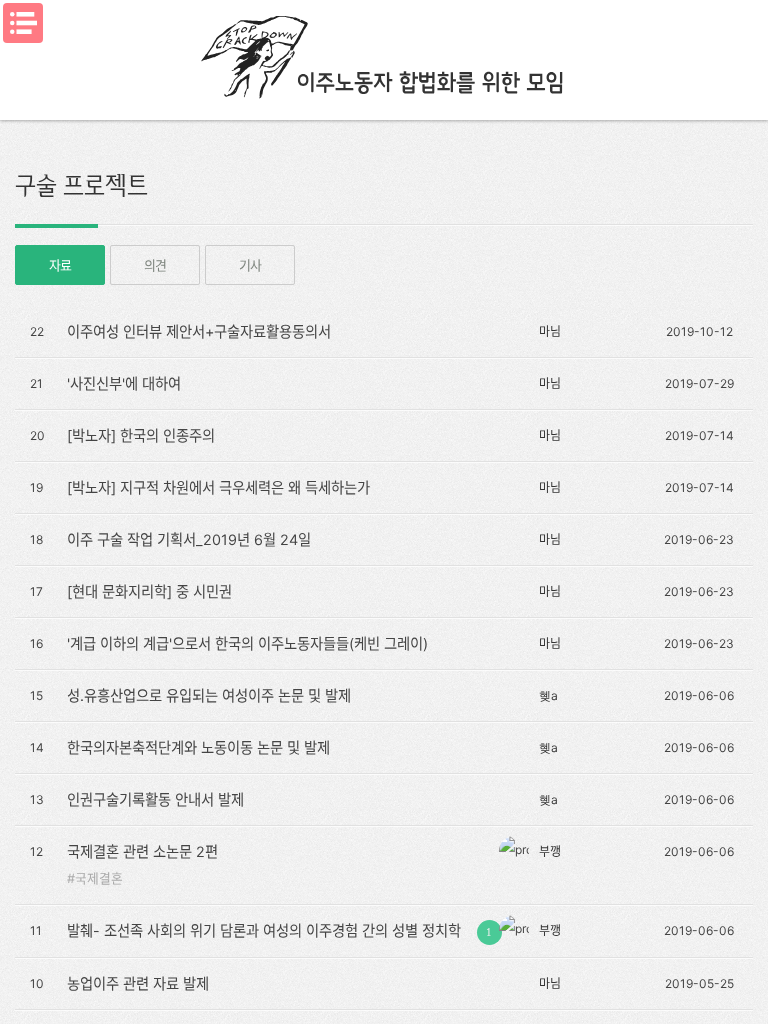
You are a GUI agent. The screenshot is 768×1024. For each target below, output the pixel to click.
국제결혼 (99, 878)
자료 (59, 265)
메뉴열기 (23, 23)
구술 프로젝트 (81, 185)
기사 (249, 265)
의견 (154, 265)
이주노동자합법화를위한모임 (384, 55)
